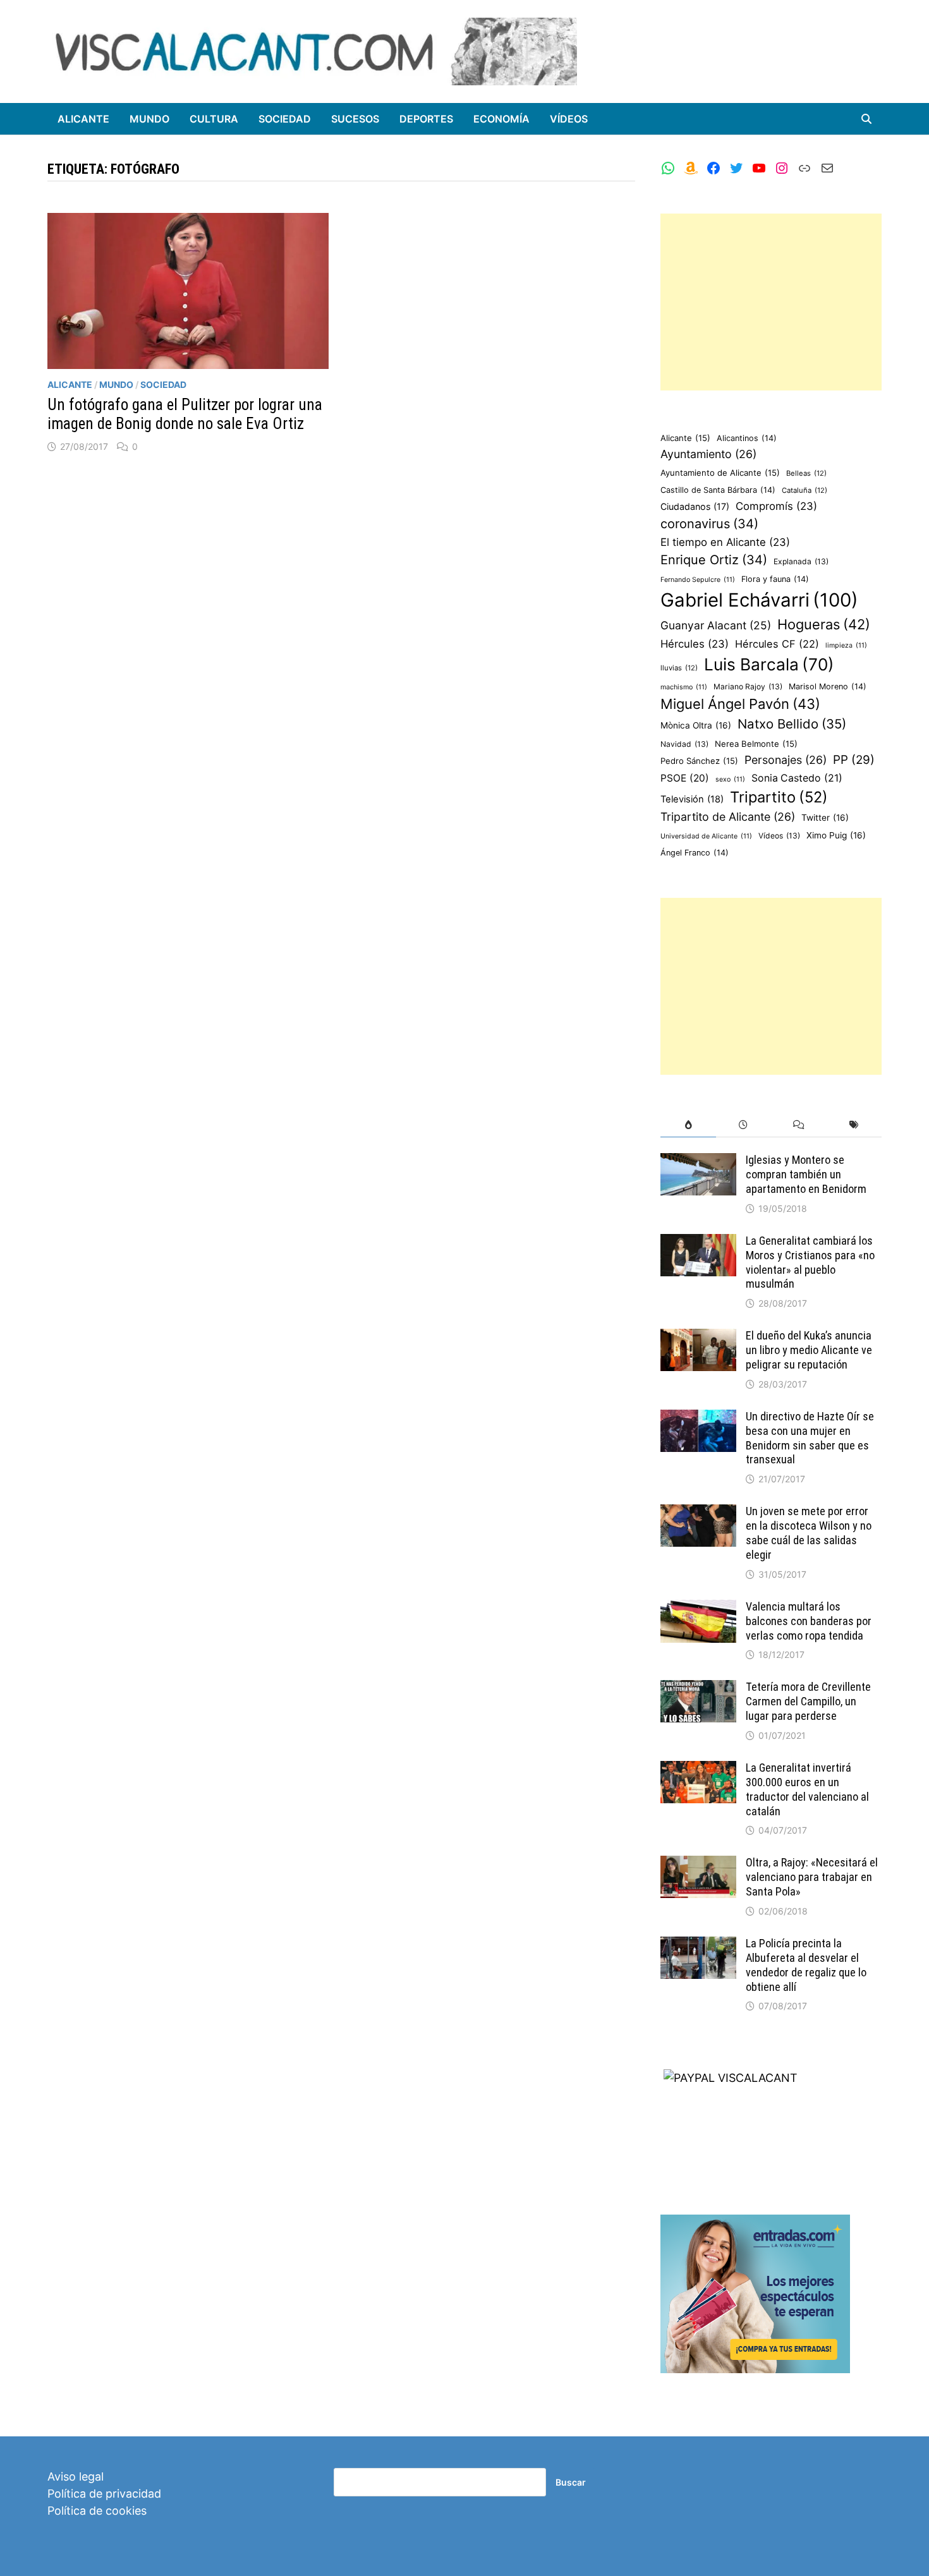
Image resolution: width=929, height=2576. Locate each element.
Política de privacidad (104, 2494)
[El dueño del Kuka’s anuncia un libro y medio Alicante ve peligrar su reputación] (698, 1337)
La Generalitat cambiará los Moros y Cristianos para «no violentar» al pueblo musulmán (810, 1262)
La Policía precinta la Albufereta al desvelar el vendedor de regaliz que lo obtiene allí (806, 1965)
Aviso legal (76, 2476)
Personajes (786, 760)
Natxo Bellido (792, 724)
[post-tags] (854, 1125)
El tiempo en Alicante (725, 542)
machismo (684, 687)
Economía (501, 119)
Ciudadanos (695, 506)
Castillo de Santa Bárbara (718, 490)
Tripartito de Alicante (728, 817)
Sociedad (285, 119)
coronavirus (709, 524)
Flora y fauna (775, 579)
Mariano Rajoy (748, 686)
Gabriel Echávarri (759, 600)
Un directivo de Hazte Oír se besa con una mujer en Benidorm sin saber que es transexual (810, 1438)
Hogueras (824, 624)
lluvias (679, 668)
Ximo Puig (836, 835)
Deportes (426, 119)
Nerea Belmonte (756, 744)
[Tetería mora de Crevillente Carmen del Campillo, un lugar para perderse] (698, 1689)
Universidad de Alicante (706, 836)
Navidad (684, 744)
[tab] (688, 1125)
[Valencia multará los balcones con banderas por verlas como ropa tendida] (698, 1608)
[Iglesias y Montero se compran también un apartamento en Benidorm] (698, 1162)
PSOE (685, 778)
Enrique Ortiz (714, 560)
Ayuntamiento (708, 454)
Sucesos (355, 119)
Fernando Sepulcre (698, 580)
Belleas (806, 473)
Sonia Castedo (797, 778)
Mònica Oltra (696, 725)
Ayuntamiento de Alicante (720, 473)
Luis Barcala (769, 664)
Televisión (692, 799)
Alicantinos (747, 438)
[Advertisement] (771, 302)
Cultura (214, 119)
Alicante (83, 119)
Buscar (571, 2482)
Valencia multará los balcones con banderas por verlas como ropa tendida (809, 1621)
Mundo (149, 119)
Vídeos (569, 119)
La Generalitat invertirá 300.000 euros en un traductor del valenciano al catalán (807, 1789)
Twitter (825, 818)
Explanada (801, 561)
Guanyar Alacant (716, 625)
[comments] (798, 1125)
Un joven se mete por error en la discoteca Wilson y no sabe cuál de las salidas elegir (809, 1533)
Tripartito (779, 797)
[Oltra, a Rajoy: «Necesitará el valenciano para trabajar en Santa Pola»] (698, 1864)
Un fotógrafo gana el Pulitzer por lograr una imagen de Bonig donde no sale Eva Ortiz (185, 414)
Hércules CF (777, 644)
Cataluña (805, 490)
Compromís (776, 506)
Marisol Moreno (828, 686)
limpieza (846, 645)
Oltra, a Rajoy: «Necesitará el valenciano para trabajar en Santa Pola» (812, 1877)
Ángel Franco (695, 853)
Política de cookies (97, 2511)
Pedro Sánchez (699, 761)
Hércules (695, 644)
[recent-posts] (744, 1125)
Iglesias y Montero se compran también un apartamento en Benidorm (806, 1174)
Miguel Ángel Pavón (740, 704)
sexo (730, 779)
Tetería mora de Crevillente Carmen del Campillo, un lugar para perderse (808, 1701)
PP (854, 760)
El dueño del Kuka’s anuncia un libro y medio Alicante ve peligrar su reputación (809, 1350)
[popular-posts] (688, 1125)
